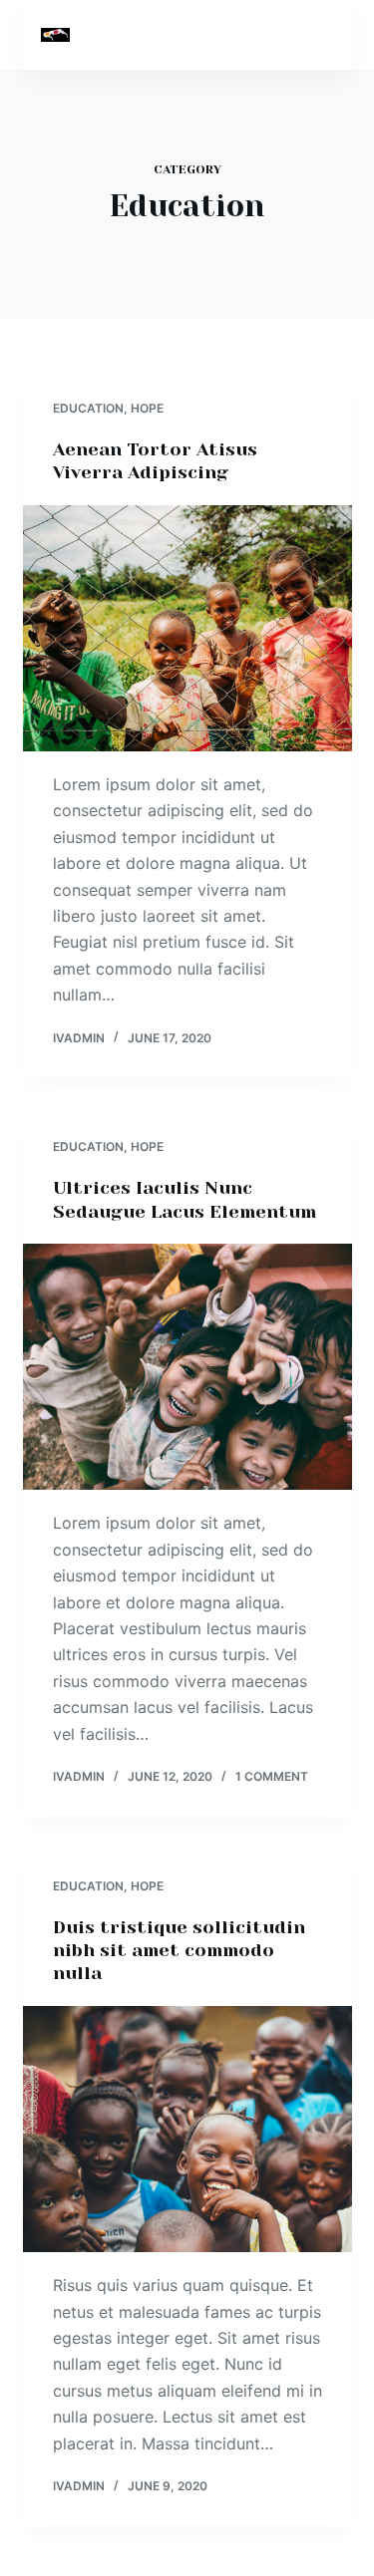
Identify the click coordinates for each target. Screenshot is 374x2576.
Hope (147, 408)
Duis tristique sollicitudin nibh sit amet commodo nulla (179, 1951)
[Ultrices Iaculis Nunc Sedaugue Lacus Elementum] (187, 1367)
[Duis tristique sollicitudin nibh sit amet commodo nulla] (187, 2130)
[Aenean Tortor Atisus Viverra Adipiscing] (187, 629)
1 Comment (272, 1776)
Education (88, 408)
